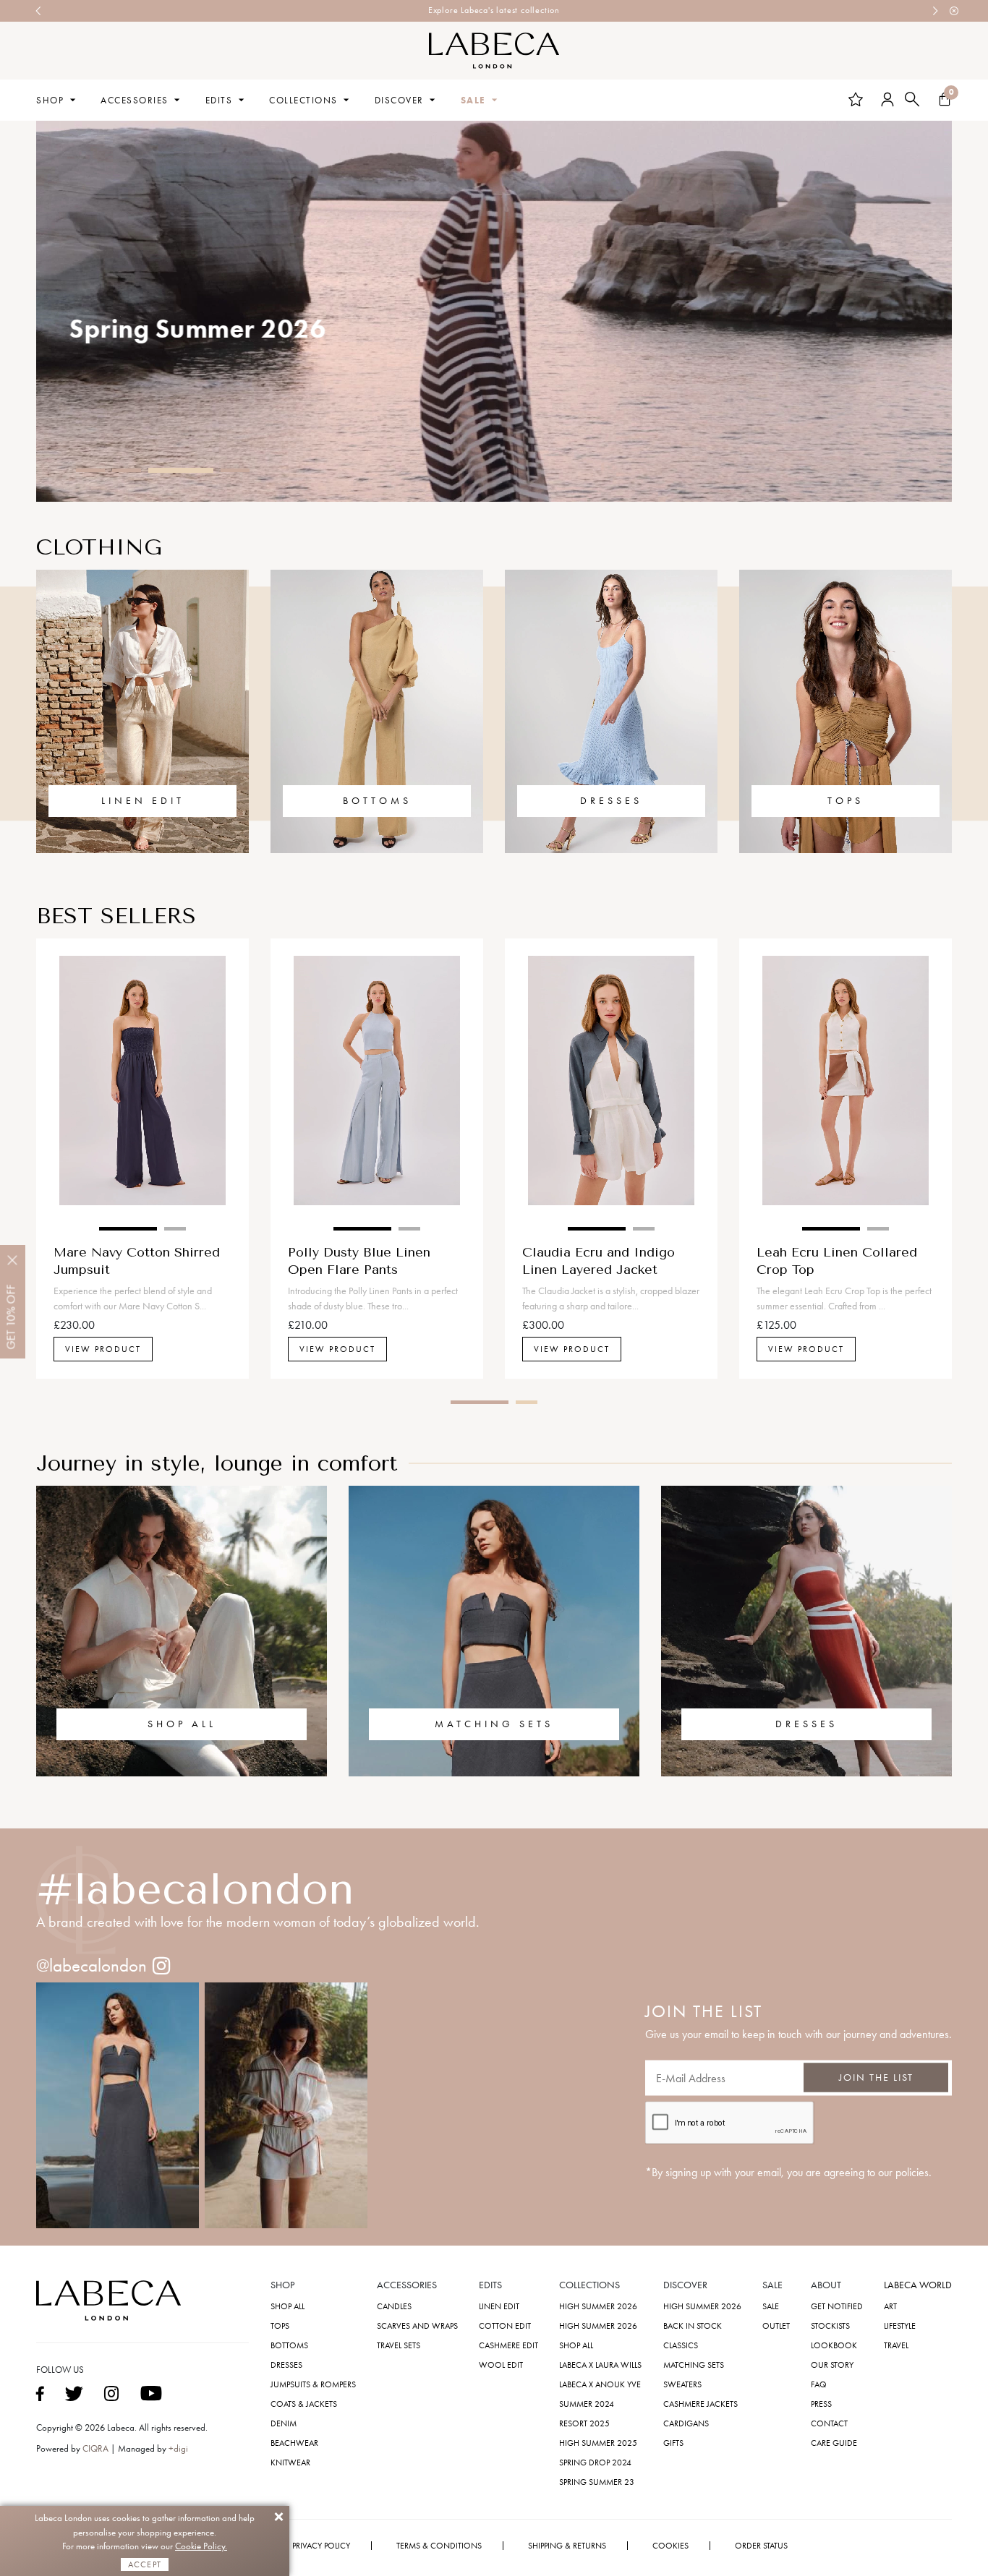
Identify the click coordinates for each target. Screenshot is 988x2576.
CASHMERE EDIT (508, 2345)
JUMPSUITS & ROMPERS (313, 2384)
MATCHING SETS (494, 1724)
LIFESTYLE (900, 2326)
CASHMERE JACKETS (700, 2404)
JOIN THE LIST (876, 2078)
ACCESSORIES (135, 100)
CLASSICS (681, 2345)
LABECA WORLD (918, 2285)
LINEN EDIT (143, 801)
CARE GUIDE (834, 2443)
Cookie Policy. (201, 2546)
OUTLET (776, 2326)
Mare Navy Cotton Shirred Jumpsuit (137, 1260)
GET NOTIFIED (837, 2306)
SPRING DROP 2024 (595, 2462)
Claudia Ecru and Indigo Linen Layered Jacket (599, 1260)
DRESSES (611, 801)
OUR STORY (832, 2365)
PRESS (821, 2404)
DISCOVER (399, 100)
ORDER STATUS (761, 2546)
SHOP (50, 100)
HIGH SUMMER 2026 (598, 2306)
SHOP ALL (182, 1724)
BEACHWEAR (294, 2443)
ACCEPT (145, 2564)
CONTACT (829, 2423)
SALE (473, 100)
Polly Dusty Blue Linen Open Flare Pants (359, 1260)
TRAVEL (896, 2345)
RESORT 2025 (584, 2423)
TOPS (846, 801)
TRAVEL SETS (399, 2345)
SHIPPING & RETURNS (567, 2546)
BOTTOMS (377, 801)
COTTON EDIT (505, 2326)
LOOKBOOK (834, 2345)
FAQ (819, 2384)
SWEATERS (682, 2384)
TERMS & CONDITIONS (439, 2546)
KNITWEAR (290, 2462)
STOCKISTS (830, 2326)
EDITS (219, 100)
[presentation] (39, 11)
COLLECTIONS (303, 100)
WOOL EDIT (501, 2365)
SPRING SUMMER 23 (597, 2482)
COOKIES (670, 2546)
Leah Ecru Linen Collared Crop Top (837, 1260)
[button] (90, 470)
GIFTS (673, 2443)
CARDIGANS (686, 2423)
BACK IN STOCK (693, 2326)
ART (890, 2306)
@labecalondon (91, 1965)
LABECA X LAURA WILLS (600, 2365)
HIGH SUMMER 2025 (598, 2443)
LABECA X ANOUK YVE (600, 2384)
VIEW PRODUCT (103, 1349)
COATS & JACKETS (304, 2404)
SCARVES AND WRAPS (417, 2326)
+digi (178, 2448)
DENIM (284, 2423)
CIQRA (97, 2448)
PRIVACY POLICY (321, 2546)
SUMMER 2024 (587, 2404)
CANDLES (394, 2306)
